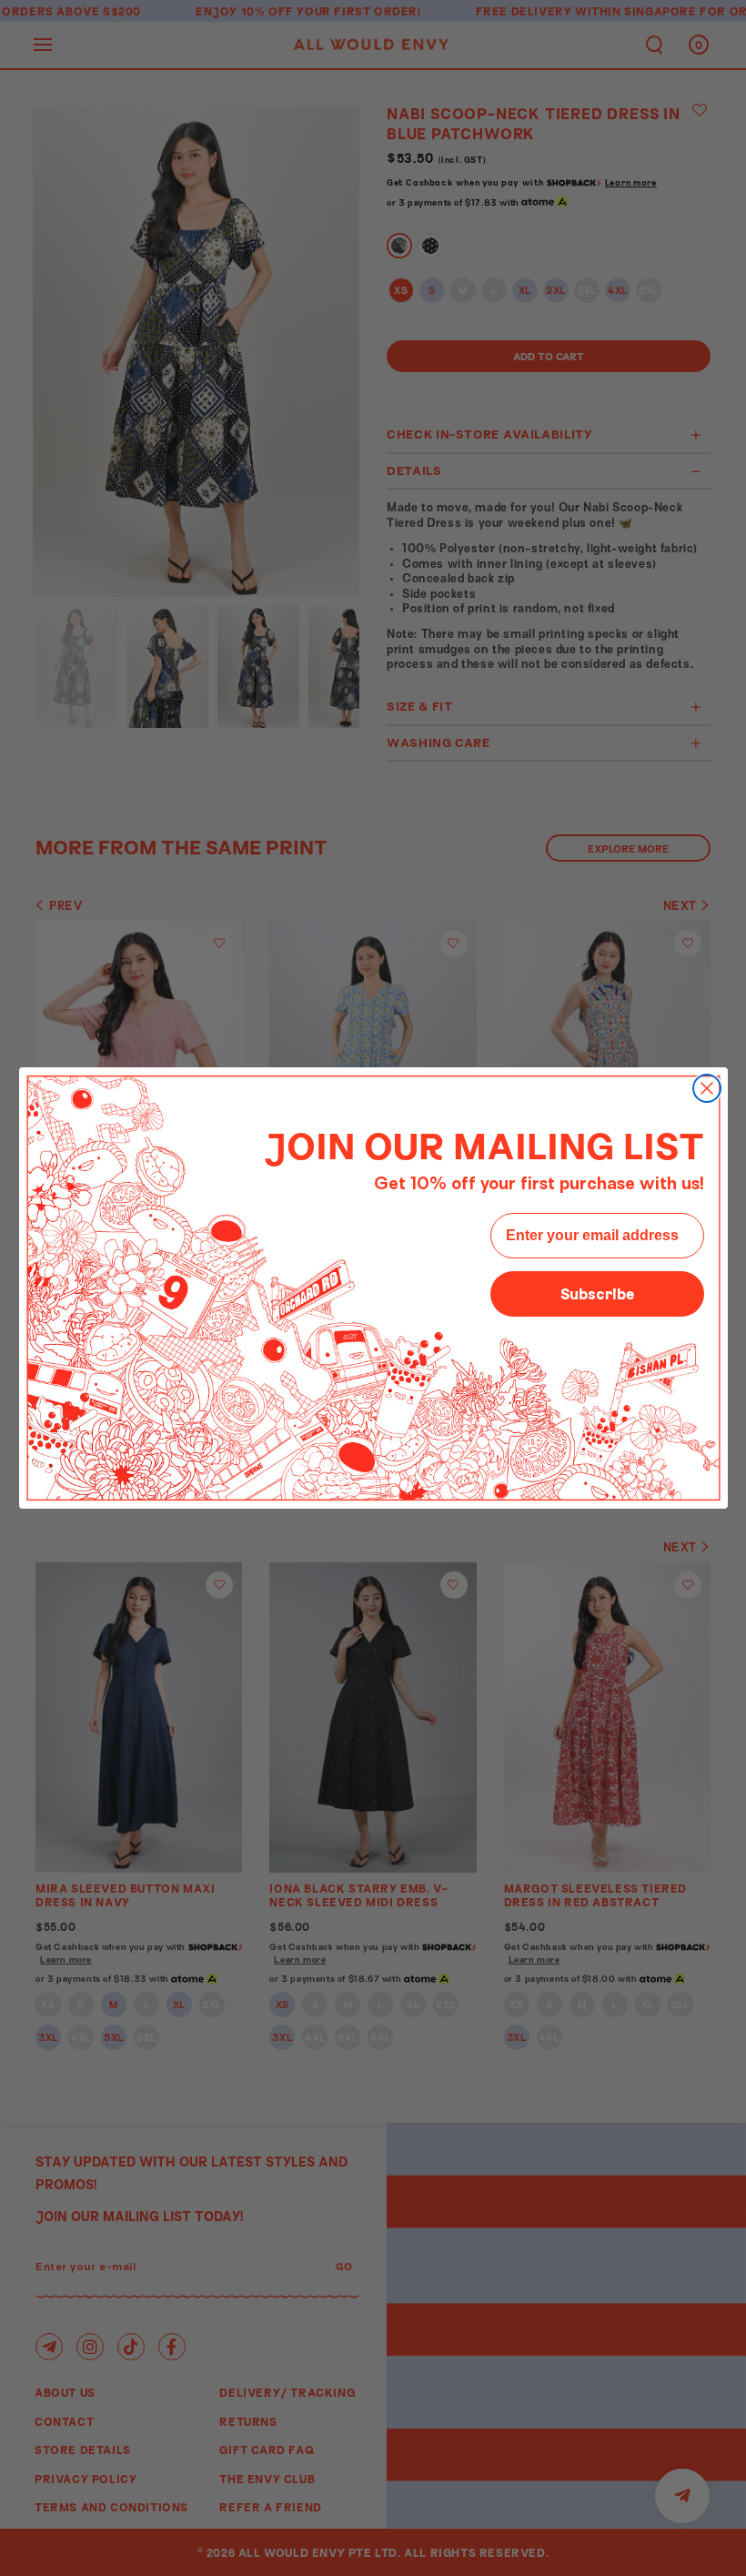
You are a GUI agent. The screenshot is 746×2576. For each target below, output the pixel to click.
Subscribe (597, 1293)
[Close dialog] (707, 1088)
